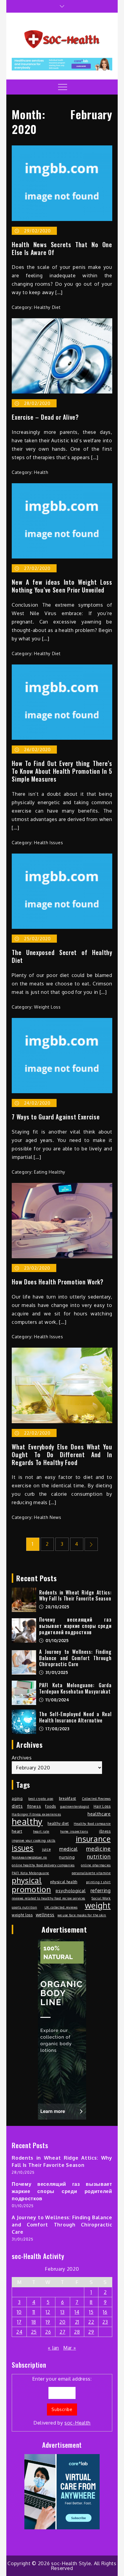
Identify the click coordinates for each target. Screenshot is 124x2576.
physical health (64, 1882)
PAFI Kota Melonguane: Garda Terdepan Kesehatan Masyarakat (75, 1688)
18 (34, 2322)
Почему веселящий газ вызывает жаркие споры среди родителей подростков (75, 1626)
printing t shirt (98, 1882)
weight (98, 1906)
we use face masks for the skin (82, 1915)
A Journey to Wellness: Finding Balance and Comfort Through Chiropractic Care (75, 1658)
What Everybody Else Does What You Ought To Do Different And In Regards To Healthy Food (62, 1454)
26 (48, 2332)
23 (105, 2322)
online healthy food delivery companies (43, 1865)
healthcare (99, 1814)
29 (91, 2332)
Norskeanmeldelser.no (29, 1857)
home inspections (74, 1831)
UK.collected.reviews (61, 1907)
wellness (45, 1915)
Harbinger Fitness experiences (36, 1814)
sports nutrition (24, 1907)
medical (68, 1849)
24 (19, 2332)
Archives (22, 1758)
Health (41, 472)
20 (62, 2322)
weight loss (22, 1915)
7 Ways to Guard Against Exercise (56, 1117)
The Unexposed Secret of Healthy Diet (62, 956)
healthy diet (58, 1823)
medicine (98, 1848)
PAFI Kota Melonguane (30, 1873)
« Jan (53, 2348)
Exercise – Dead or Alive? (45, 417)
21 (77, 2322)
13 (62, 2312)
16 (105, 2312)
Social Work (101, 1898)
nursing (67, 1857)
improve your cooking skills (34, 1840)
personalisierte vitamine (91, 1873)
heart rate (41, 1831)
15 (91, 2312)
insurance (93, 1839)
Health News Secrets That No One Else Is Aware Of (62, 248)
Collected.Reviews (96, 1799)
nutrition (99, 1856)
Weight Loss (47, 1007)
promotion (31, 1889)
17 (19, 2322)
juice (46, 1849)
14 (77, 2312)
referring (101, 1890)
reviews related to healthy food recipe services (48, 1898)
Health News (48, 1517)
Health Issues (48, 843)
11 (34, 2312)
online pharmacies (96, 1865)
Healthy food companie (92, 1824)
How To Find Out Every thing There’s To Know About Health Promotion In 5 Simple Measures (62, 771)
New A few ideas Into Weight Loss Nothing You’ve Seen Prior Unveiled (62, 586)
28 (77, 2332)
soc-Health (77, 2423)
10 (19, 2312)
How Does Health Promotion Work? (58, 1282)
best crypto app (41, 1799)
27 (62, 2332)
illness (105, 1831)
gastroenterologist (75, 1806)
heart (17, 1831)
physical (27, 1880)
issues (23, 1848)
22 (91, 2322)
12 (48, 2312)
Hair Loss (102, 1806)
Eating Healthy (50, 1172)
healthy (27, 1822)
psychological (71, 1890)
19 (48, 2322)
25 (34, 2332)
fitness (34, 1806)
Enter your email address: (62, 2401)
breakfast (68, 1798)
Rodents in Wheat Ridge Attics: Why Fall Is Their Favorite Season (75, 1596)
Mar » (70, 2348)
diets (17, 1806)
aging (17, 1798)
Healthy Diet (47, 307)
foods (51, 1806)
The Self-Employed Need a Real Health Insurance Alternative (75, 1717)
